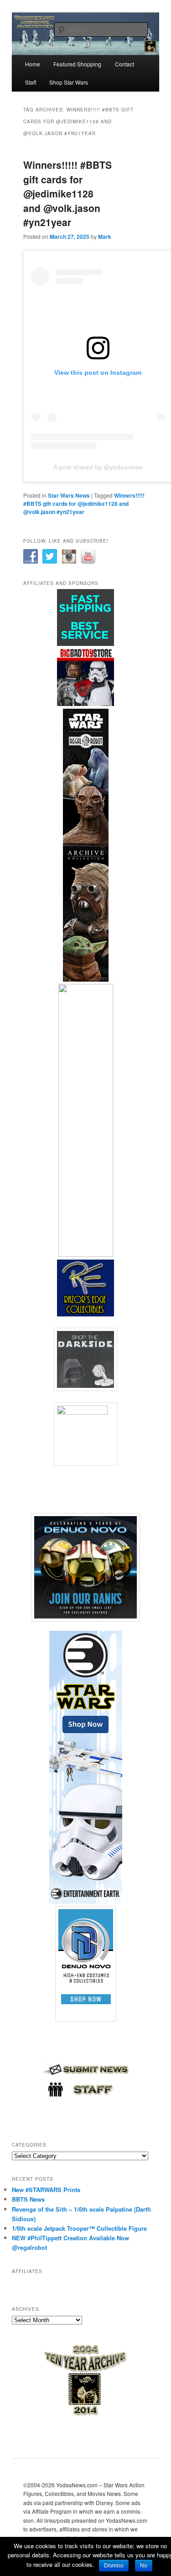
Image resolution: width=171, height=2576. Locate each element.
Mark (105, 237)
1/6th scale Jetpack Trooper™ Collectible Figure (79, 2228)
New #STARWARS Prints (46, 2190)
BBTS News (28, 2199)
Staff (31, 82)
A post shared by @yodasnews (98, 467)
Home (33, 64)
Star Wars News (69, 495)
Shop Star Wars (69, 82)
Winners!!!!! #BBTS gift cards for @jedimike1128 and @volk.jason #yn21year (67, 193)
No (144, 2566)
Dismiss (114, 2566)
